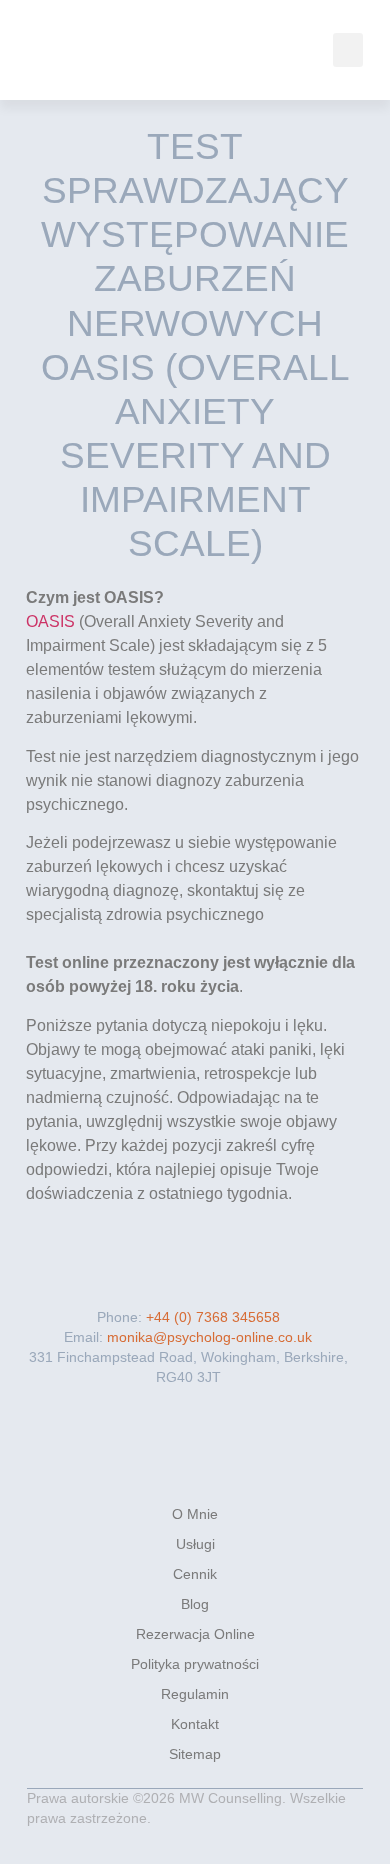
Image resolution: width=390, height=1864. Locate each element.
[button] (348, 50)
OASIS (50, 621)
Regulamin (195, 1694)
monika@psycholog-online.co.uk (207, 1337)
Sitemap (195, 1754)
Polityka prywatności (195, 1664)
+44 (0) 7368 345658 (213, 1317)
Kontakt (195, 1724)
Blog (195, 1604)
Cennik (195, 1574)
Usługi (195, 1544)
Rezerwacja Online (195, 1634)
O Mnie (195, 1514)
